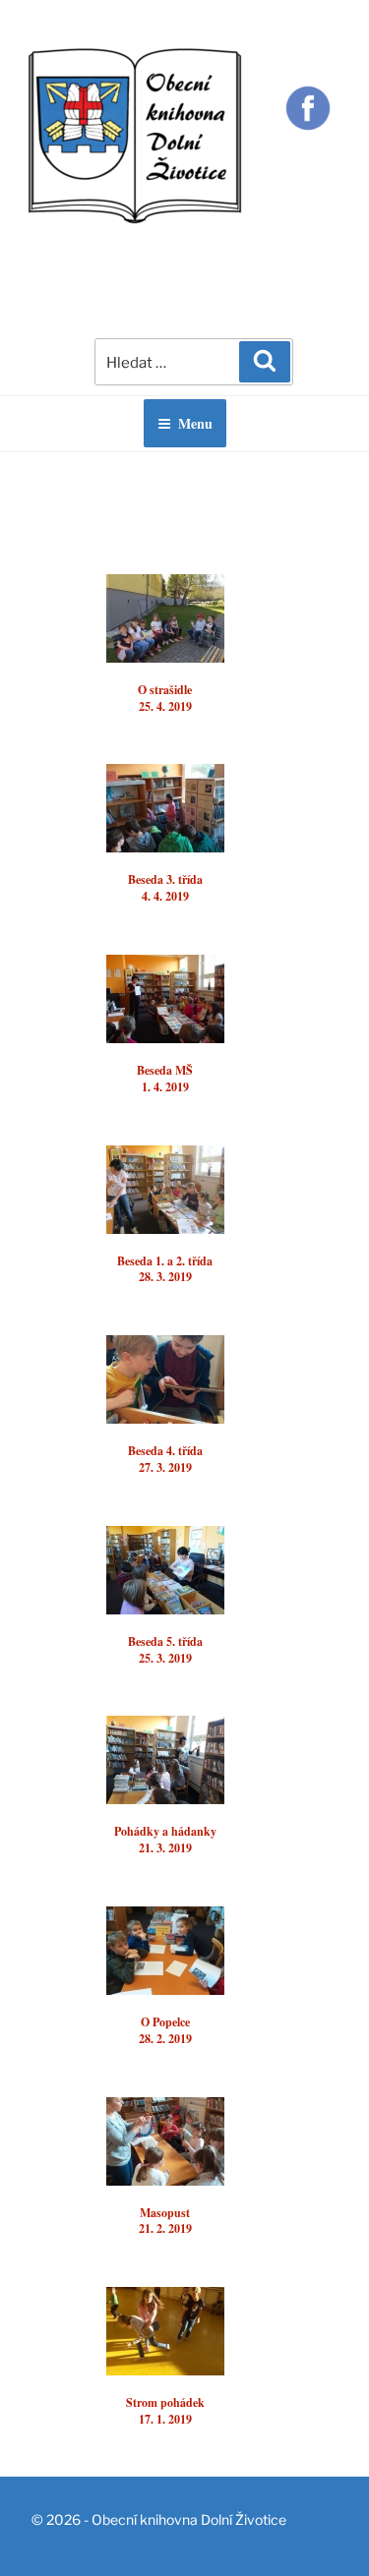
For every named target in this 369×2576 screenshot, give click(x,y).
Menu (195, 423)
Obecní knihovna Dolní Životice (189, 2519)
